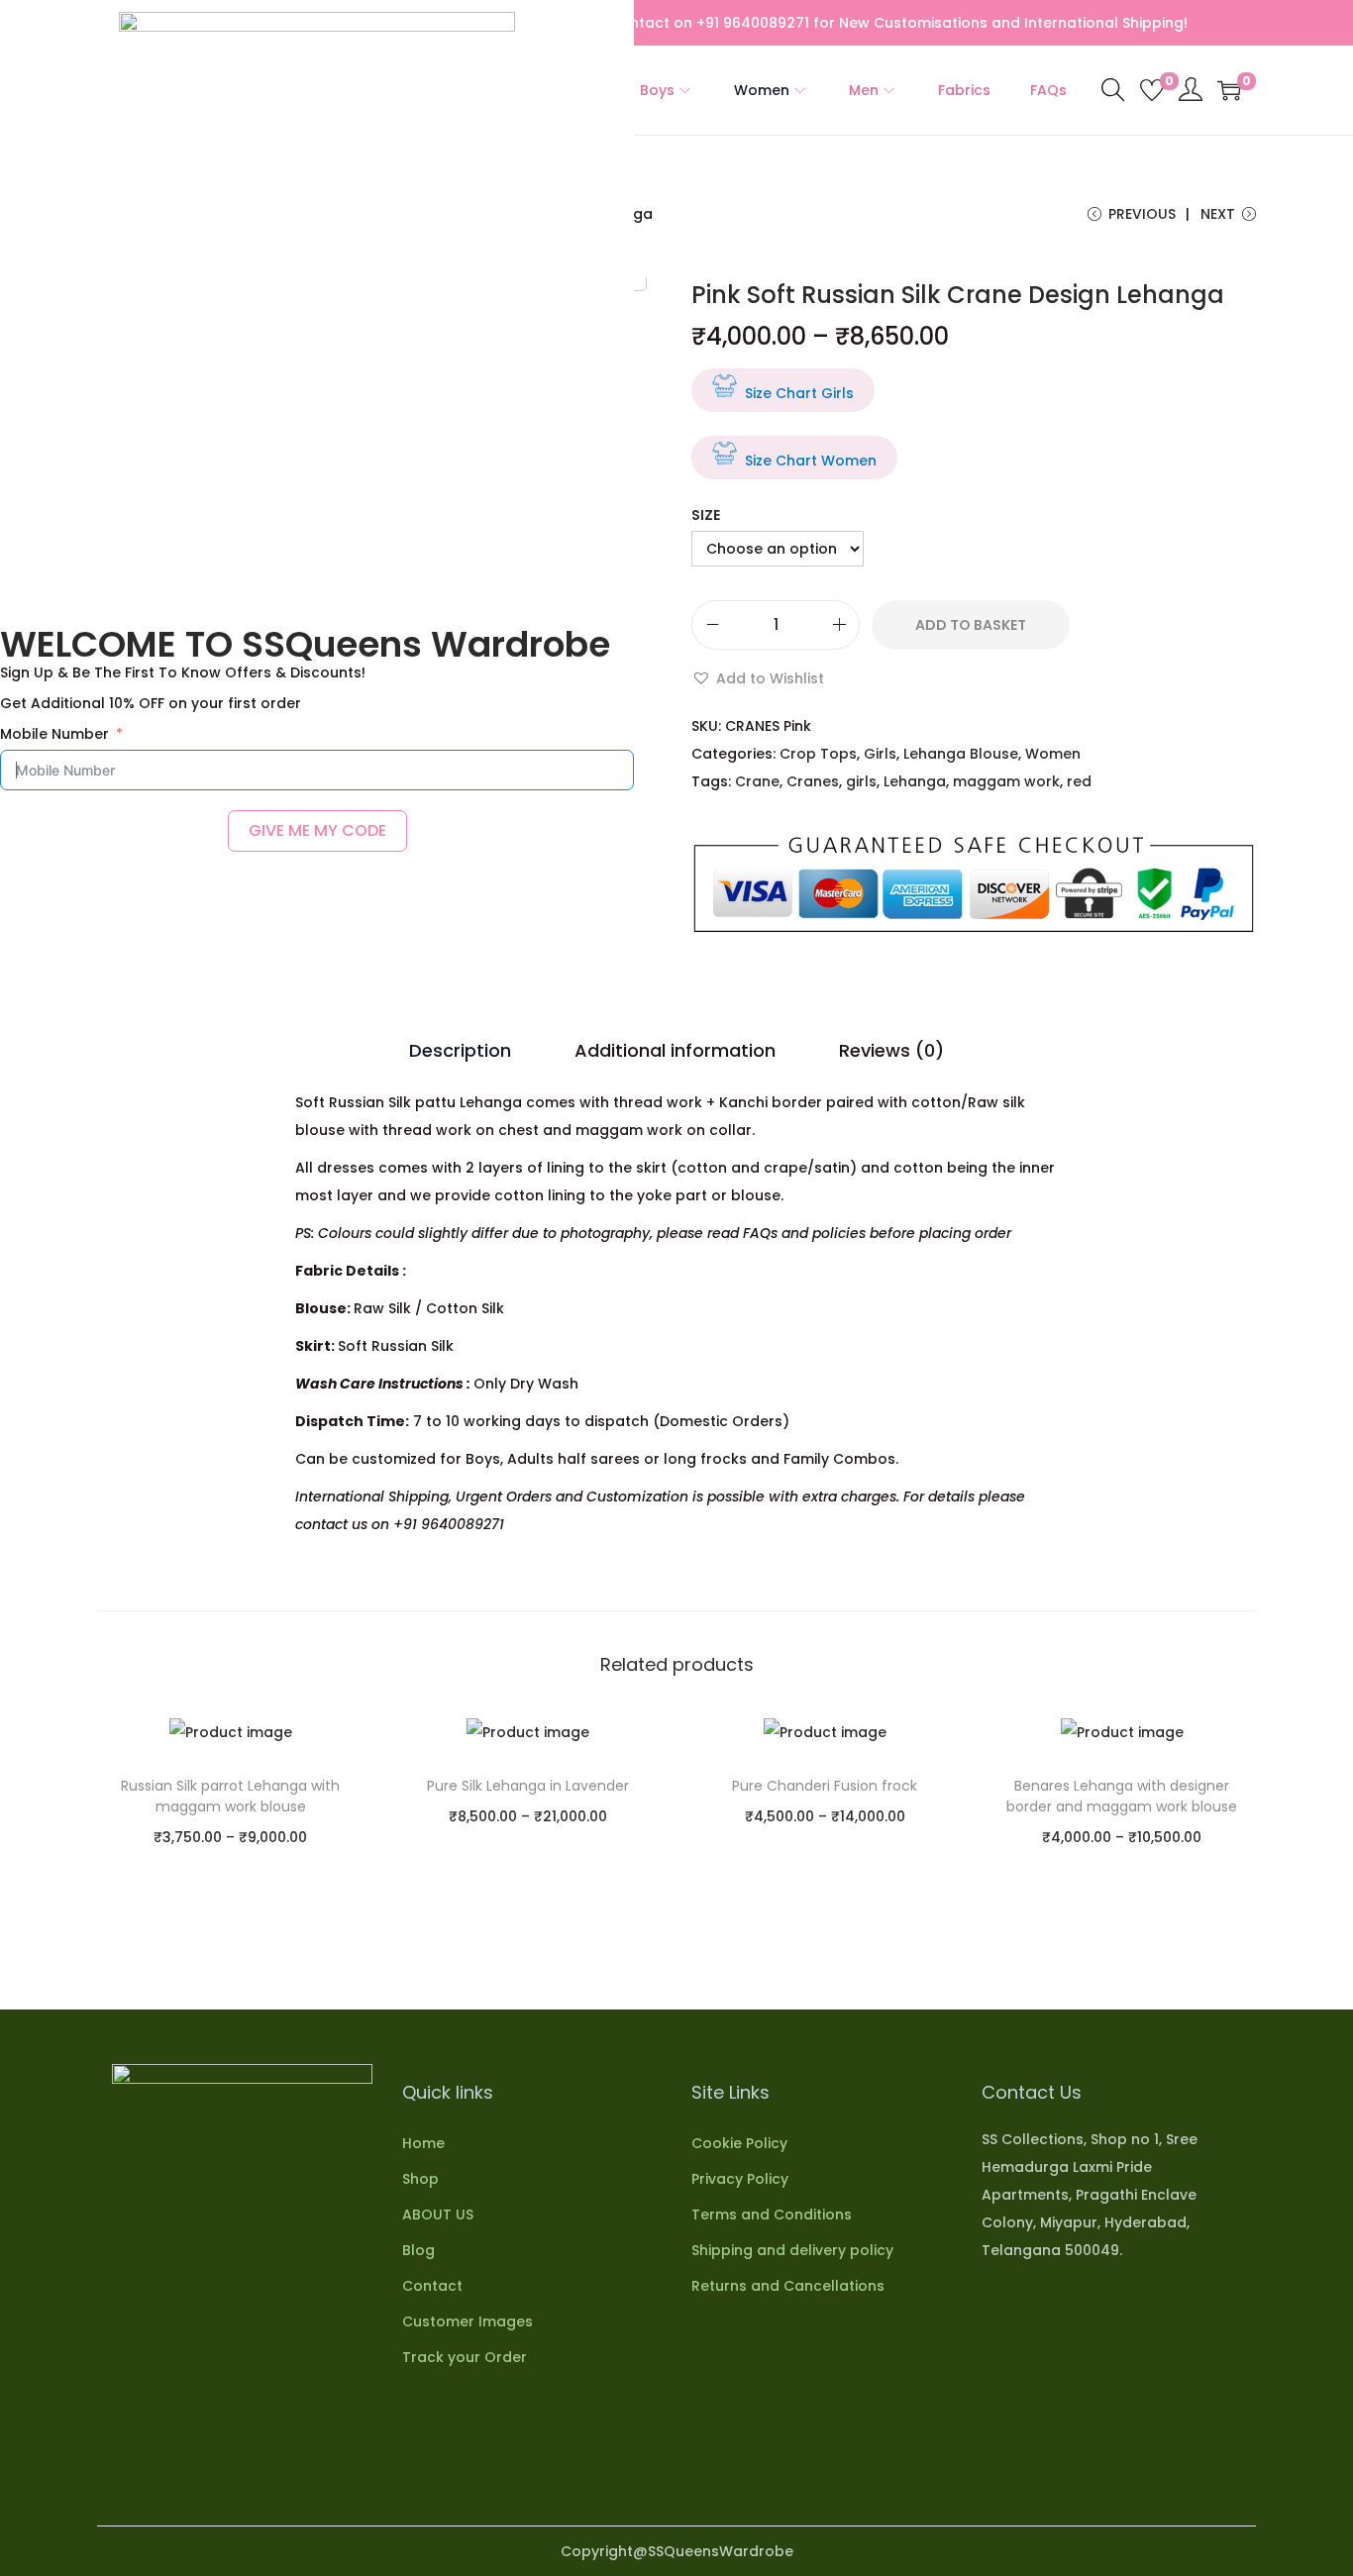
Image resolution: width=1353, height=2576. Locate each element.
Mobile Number (54, 734)
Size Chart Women (811, 461)
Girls (880, 754)
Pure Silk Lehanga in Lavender (528, 1786)
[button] (758, 678)
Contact (432, 2286)
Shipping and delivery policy (792, 2250)
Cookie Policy (739, 2143)
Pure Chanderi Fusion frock (825, 1786)
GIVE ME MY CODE (317, 830)
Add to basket (971, 625)
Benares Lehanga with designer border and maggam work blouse (1122, 1796)
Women (1053, 754)
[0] (1152, 90)
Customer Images (468, 2321)
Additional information (675, 1050)
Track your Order (465, 2357)
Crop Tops (818, 754)
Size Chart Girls (799, 393)
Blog (418, 2250)
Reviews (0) (891, 1050)
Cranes (813, 781)
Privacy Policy (740, 2179)
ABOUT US (438, 2215)
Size (706, 515)
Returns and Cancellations (788, 2286)
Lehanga (915, 781)
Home (423, 2143)
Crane (757, 781)
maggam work (1006, 781)
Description (460, 1050)
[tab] (460, 1051)
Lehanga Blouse (961, 754)
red (1079, 781)
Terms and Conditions (772, 2215)
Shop (420, 2179)
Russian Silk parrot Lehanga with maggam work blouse (230, 1796)
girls (861, 781)
